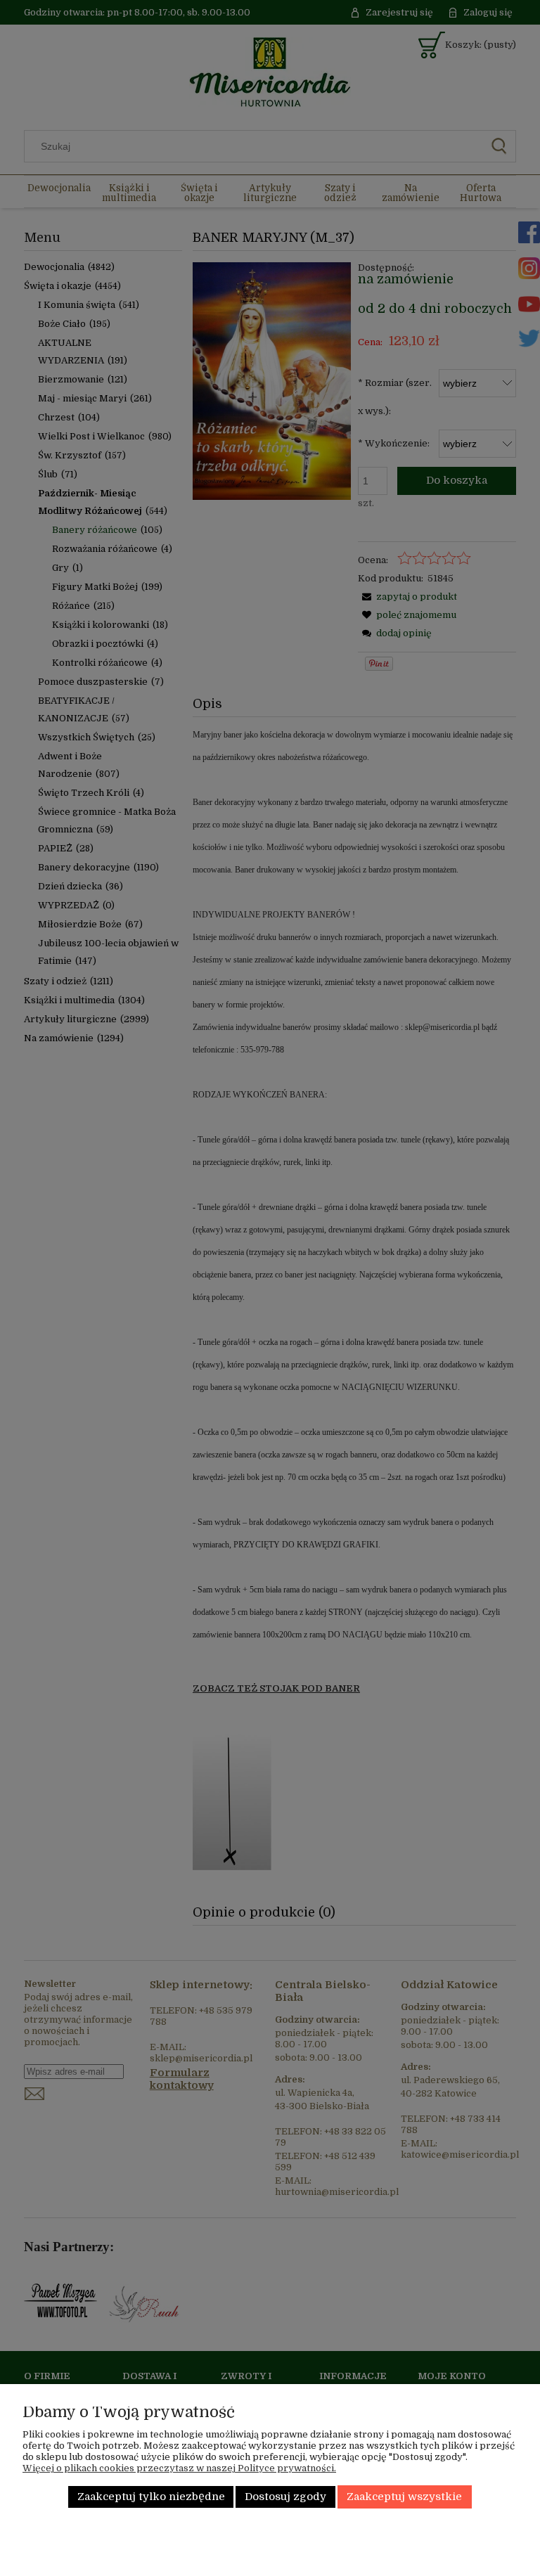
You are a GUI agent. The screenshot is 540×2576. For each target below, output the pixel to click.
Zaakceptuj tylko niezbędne (151, 2497)
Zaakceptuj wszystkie (404, 2497)
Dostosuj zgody (285, 2497)
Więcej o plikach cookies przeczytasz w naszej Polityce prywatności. (179, 2468)
